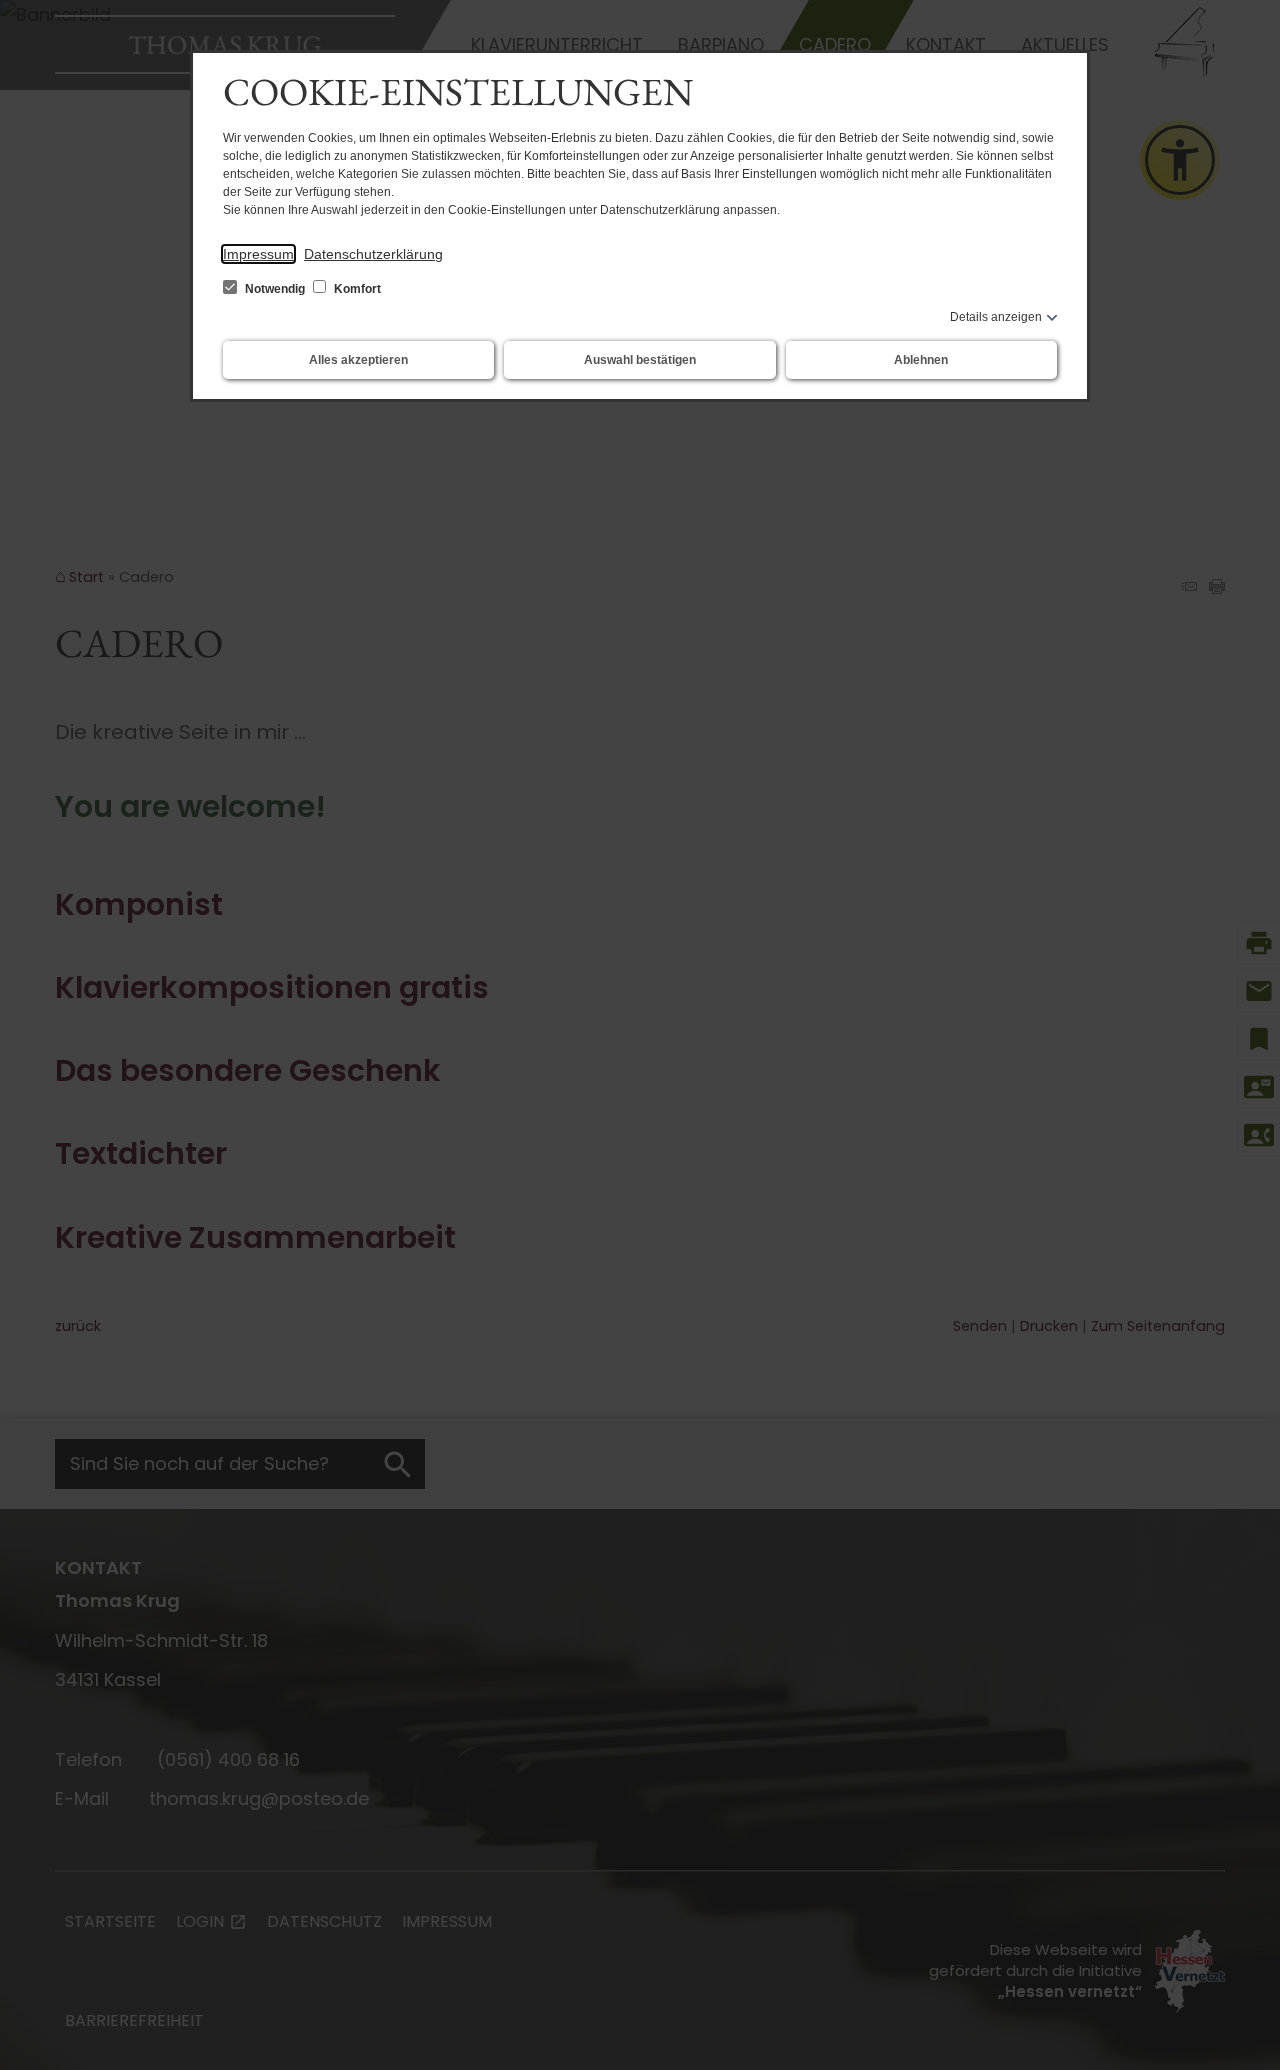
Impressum (258, 254)
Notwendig (275, 289)
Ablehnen (921, 360)
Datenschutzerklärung (373, 254)
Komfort (356, 289)
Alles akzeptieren (358, 360)
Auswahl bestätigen (640, 360)
